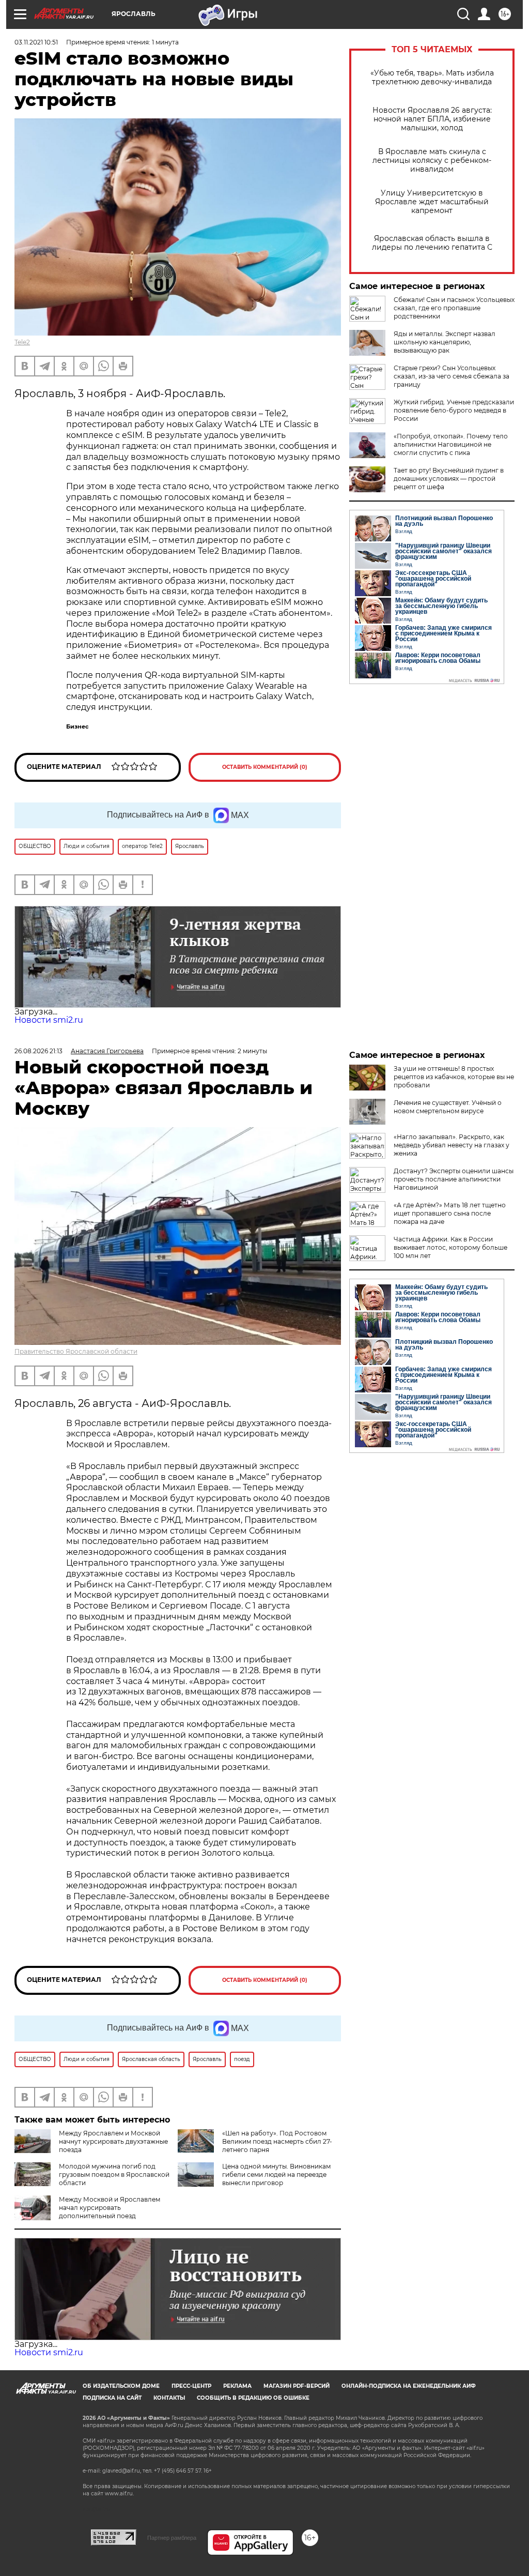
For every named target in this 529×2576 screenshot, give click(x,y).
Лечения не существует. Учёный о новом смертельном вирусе (448, 1107)
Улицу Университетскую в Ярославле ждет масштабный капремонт (432, 202)
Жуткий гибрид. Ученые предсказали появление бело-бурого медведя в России (454, 410)
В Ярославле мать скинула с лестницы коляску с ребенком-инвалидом (432, 161)
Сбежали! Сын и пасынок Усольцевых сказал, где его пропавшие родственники (454, 308)
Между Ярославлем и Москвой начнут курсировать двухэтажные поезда (113, 2141)
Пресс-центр (191, 2386)
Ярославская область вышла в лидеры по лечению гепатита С (432, 243)
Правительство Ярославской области (76, 1351)
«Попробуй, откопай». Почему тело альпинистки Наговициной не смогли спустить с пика (451, 444)
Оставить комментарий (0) (265, 767)
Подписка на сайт (112, 2398)
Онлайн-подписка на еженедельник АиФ (409, 2386)
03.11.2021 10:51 (36, 42)
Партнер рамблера (172, 2538)
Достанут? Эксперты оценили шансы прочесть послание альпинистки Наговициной (454, 1179)
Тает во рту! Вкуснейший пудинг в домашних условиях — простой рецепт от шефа (449, 479)
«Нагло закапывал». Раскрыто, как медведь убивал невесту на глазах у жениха (452, 1145)
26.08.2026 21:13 (38, 1051)
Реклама (237, 2386)
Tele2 (22, 342)
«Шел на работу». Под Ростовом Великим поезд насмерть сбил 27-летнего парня (277, 2141)
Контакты (169, 2398)
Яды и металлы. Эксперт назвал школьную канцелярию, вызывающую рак (445, 342)
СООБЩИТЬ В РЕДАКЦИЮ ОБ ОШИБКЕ (253, 2398)
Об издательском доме (121, 2386)
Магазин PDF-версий (297, 2386)
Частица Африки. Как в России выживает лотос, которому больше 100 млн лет (450, 1247)
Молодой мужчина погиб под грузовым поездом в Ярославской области (114, 2175)
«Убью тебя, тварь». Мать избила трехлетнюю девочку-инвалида (432, 78)
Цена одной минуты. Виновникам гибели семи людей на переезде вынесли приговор (276, 2175)
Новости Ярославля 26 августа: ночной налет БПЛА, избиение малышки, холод (432, 119)
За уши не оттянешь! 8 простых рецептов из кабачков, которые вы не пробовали (454, 1077)
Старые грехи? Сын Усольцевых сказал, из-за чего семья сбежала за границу (452, 376)
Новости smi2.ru (49, 1020)
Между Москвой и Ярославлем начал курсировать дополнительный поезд (110, 2208)
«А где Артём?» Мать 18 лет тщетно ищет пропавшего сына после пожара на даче (450, 1213)
